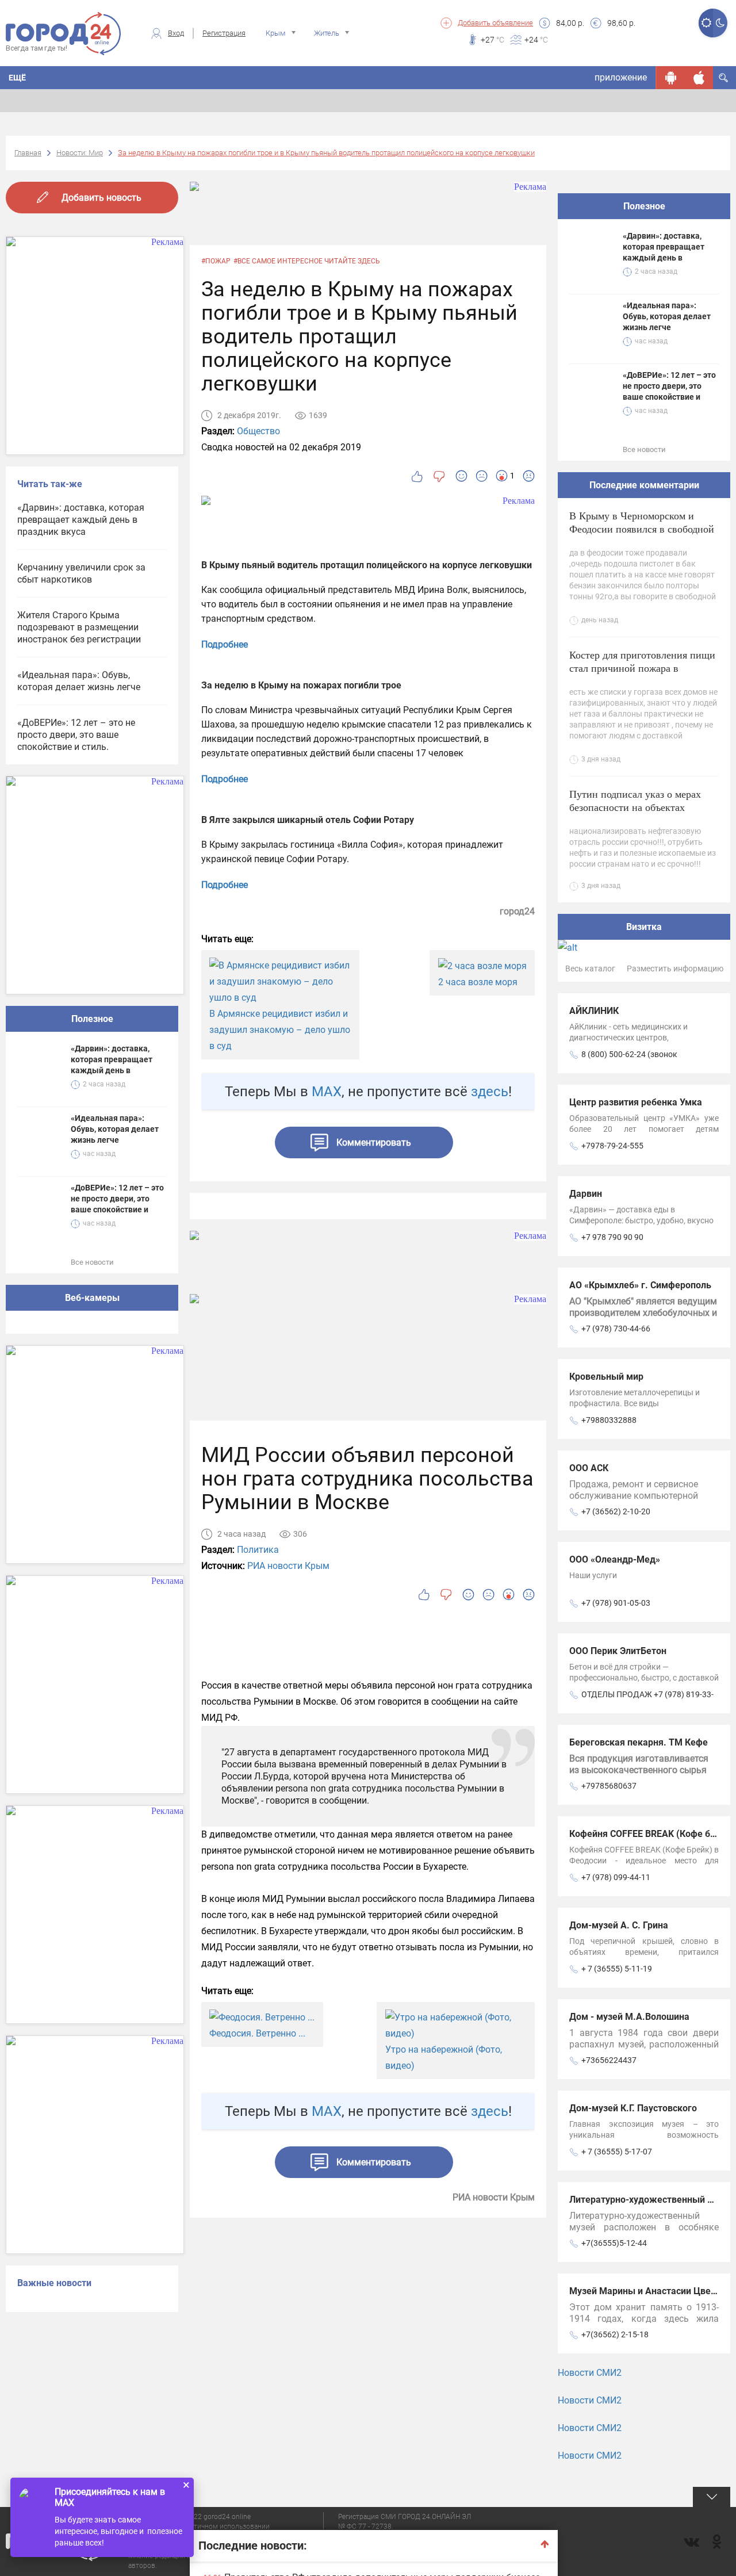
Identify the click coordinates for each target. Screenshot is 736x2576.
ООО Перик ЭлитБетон (618, 1651)
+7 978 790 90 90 (612, 1237)
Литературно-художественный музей (651, 2200)
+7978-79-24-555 (612, 1146)
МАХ (327, 1092)
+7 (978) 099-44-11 (616, 1877)
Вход (176, 33)
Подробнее (225, 644)
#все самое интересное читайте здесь (307, 261)
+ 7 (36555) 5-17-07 (617, 2152)
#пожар (216, 261)
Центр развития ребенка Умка (636, 1102)
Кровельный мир (606, 1377)
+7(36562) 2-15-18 (615, 2334)
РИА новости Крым (288, 1566)
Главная (28, 153)
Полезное (92, 1019)
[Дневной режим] (706, 23)
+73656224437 (609, 2060)
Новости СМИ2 (590, 2373)
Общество (258, 431)
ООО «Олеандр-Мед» (615, 1559)
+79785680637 (609, 1786)
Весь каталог (590, 969)
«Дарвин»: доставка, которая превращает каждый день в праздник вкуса (81, 520)
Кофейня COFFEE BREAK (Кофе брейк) (652, 1834)
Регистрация (224, 33)
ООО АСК (589, 1468)
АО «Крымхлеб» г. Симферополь (640, 1285)
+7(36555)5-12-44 (614, 2243)
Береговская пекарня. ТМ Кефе (639, 1742)
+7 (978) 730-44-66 (616, 1329)
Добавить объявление (495, 23)
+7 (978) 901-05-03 (616, 1603)
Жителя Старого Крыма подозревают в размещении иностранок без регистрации (79, 627)
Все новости (92, 1262)
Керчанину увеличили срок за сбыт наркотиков (81, 573)
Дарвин (586, 1194)
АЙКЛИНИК (594, 1011)
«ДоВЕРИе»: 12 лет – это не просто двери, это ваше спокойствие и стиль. (76, 735)
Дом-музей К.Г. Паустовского (633, 2108)
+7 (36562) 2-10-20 (616, 1511)
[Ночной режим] (720, 23)
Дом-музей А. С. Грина (619, 1925)
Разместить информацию (675, 969)
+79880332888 (609, 1420)
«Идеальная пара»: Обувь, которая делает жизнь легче (79, 681)
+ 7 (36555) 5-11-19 (617, 1969)
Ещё (17, 78)
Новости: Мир (80, 153)
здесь (490, 1092)
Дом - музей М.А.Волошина (629, 2017)
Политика (258, 1550)
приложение (621, 77)
